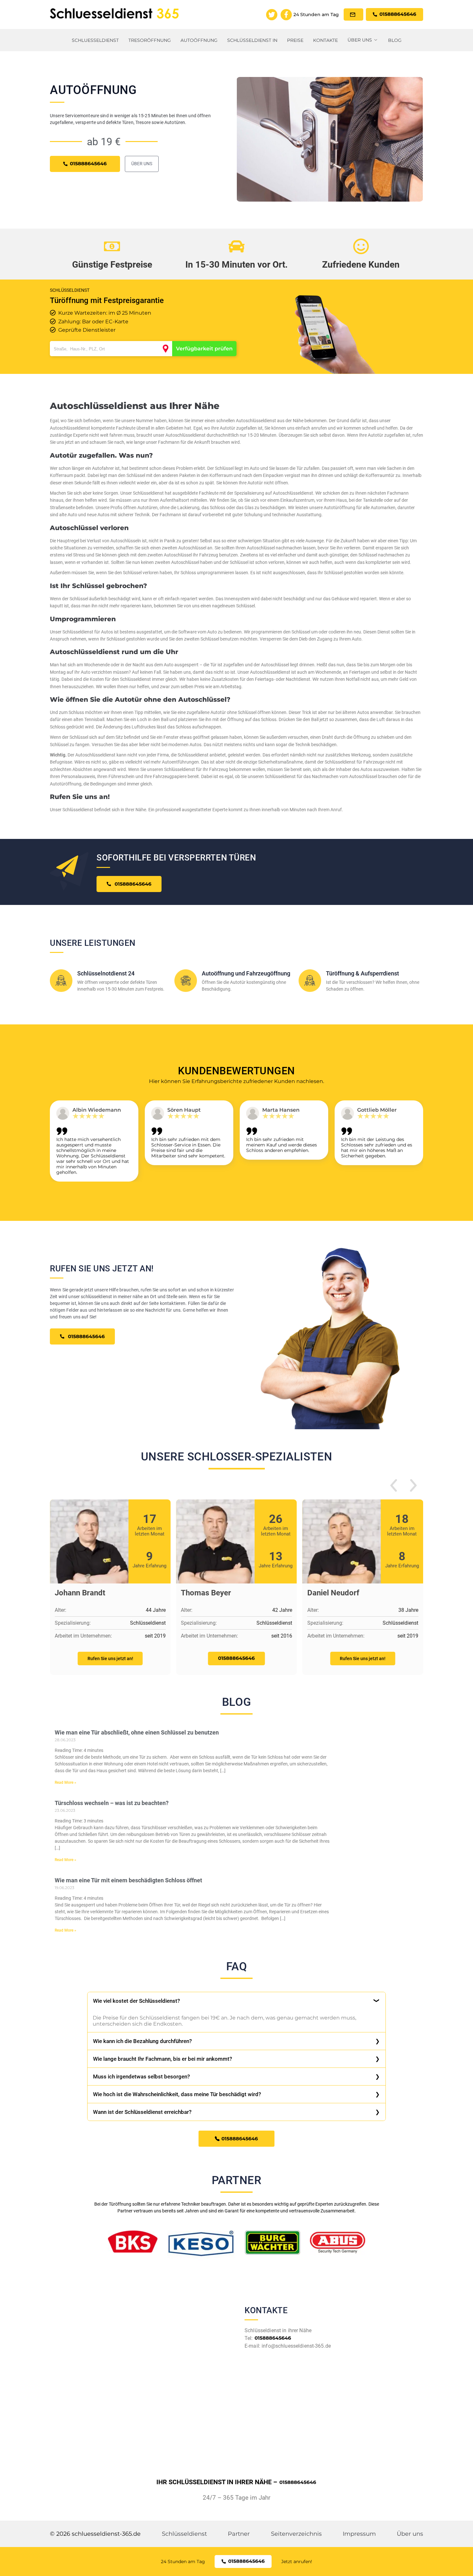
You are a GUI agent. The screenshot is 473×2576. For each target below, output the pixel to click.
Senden (236, 1363)
